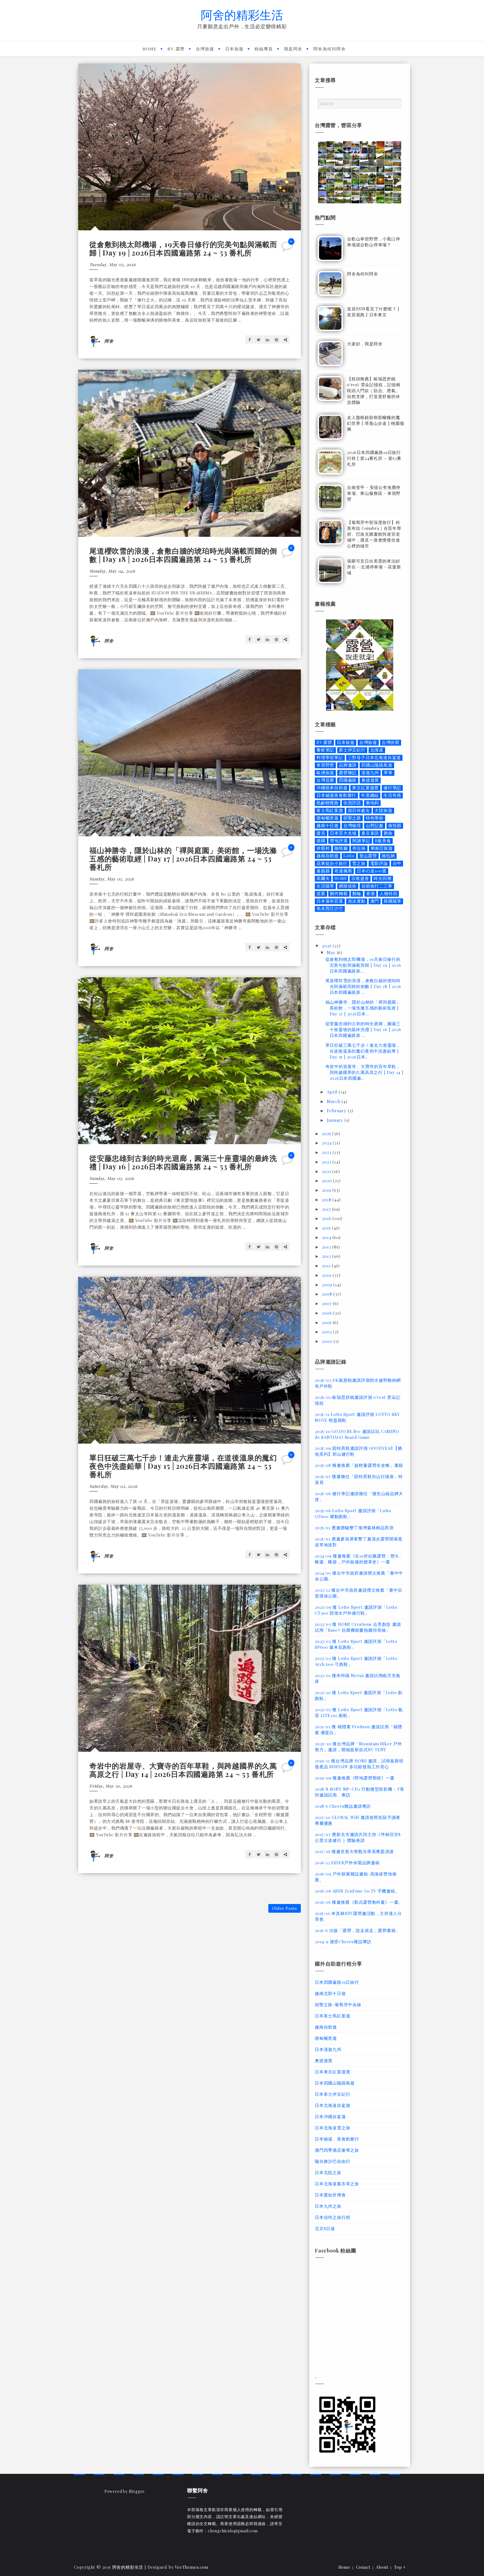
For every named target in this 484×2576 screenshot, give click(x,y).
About (382, 2567)
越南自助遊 (328, 856)
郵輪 (357, 894)
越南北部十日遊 (330, 1993)
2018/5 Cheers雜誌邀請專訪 (343, 1806)
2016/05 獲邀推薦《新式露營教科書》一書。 (359, 1902)
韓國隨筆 (393, 901)
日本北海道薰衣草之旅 (337, 2184)
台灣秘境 (352, 826)
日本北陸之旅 (328, 2172)
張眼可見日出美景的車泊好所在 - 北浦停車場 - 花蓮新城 (374, 567)
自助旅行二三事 (377, 886)
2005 (327, 1322)
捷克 (321, 833)
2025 (327, 1134)
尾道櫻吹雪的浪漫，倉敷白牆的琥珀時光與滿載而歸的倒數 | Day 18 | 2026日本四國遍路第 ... (363, 986)
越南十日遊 (328, 826)
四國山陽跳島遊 (377, 765)
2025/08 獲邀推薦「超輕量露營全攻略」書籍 (359, 1465)
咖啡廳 (341, 848)
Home (150, 49)
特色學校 (375, 818)
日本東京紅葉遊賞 (332, 2072)
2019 (327, 1190)
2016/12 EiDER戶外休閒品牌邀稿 (347, 1863)
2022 (327, 1162)
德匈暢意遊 (328, 818)
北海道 (377, 750)
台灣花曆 (325, 780)
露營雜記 (348, 773)
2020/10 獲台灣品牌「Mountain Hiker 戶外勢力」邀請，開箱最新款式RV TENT (359, 1747)
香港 (371, 894)
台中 (397, 863)
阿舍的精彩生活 (242, 14)
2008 (328, 1294)
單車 (388, 773)
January (336, 1120)
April (333, 1092)
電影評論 (379, 863)
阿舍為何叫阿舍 (330, 49)
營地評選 (339, 841)
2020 (327, 1181)
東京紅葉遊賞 (365, 788)
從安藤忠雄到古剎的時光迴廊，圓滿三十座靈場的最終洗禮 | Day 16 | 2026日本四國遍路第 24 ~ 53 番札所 (183, 1162)
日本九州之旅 (328, 2206)
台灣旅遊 (205, 49)
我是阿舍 (293, 49)
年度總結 (370, 795)
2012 (327, 1256)
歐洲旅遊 (325, 773)
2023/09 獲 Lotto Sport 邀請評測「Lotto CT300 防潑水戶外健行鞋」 (356, 1610)
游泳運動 (357, 901)
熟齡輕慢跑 (328, 803)
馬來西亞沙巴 (330, 909)
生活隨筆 (325, 886)
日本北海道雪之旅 (332, 2128)
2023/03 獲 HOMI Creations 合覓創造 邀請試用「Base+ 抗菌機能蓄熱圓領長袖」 (358, 1627)
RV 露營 (176, 49)
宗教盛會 (360, 878)
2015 (327, 1228)
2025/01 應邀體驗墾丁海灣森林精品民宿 (354, 1528)
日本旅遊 (234, 49)
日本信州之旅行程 (332, 2217)
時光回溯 (382, 878)
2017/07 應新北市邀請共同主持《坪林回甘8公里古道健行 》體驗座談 (358, 1837)
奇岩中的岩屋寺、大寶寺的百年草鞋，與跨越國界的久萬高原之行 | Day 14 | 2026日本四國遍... (365, 1072)
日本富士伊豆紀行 (332, 2094)
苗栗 (321, 894)
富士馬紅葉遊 (330, 810)
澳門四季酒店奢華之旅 (337, 2150)
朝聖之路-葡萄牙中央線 (338, 2004)
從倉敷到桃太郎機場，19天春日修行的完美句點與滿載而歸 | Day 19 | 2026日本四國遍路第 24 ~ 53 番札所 (183, 248)
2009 (328, 1285)
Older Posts (285, 1908)
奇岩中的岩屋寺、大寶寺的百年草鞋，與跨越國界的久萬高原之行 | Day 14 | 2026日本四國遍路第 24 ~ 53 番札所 (183, 1770)
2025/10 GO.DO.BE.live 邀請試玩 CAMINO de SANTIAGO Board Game (357, 1434)
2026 (327, 946)
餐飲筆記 (325, 750)
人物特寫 (388, 894)
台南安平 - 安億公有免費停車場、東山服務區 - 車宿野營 (374, 493)
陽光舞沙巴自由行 (332, 2161)
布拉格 (359, 848)
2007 (327, 1303)
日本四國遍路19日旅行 (337, 1982)
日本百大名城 (343, 833)
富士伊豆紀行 (352, 750)
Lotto (349, 856)
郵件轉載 (339, 894)
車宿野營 (325, 765)
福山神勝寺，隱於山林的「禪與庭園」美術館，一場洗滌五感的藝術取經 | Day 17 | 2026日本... (363, 1008)
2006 (328, 1313)
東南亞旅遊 (382, 848)
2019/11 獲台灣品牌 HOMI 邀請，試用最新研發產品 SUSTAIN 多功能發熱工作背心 (359, 1764)
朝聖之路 (352, 818)
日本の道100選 (372, 871)
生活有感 (392, 795)
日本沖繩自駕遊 (330, 2116)
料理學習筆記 (330, 757)
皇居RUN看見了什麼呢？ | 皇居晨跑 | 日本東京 (373, 312)
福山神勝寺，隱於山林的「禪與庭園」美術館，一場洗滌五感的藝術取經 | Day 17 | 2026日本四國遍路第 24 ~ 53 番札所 (183, 859)
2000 (328, 1341)
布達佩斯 (343, 871)
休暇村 (323, 848)
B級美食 (383, 841)
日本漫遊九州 (328, 2049)
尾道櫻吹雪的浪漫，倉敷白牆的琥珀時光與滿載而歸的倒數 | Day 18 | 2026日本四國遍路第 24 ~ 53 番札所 (183, 555)
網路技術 (348, 886)
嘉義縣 (323, 871)
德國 (321, 841)
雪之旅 (359, 863)
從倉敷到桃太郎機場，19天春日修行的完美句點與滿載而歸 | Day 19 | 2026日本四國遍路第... (363, 965)
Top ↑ (400, 2567)
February (337, 1111)
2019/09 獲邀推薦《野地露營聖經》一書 (355, 1778)
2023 (327, 1152)
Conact (363, 2567)
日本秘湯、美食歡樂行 (337, 2139)
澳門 (375, 901)
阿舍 (109, 341)
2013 (327, 1247)
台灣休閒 (391, 742)
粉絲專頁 (264, 49)
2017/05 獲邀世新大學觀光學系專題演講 (354, 1851)
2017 (327, 1209)
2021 (327, 1171)
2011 (327, 1266)
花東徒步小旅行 (332, 863)
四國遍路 (348, 780)
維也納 (388, 856)
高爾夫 (323, 878)
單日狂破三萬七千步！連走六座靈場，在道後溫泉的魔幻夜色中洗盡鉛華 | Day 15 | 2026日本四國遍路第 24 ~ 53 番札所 (183, 1466)
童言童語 (370, 833)
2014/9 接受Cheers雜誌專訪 (343, 1942)
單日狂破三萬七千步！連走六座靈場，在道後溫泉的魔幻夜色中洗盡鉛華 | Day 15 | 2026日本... (363, 1051)
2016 (327, 1218)
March (334, 1101)
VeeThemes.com (191, 2567)
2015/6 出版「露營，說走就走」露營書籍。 (357, 1930)
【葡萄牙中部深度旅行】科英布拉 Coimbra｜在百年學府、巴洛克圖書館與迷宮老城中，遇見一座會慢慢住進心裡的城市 (374, 534)
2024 (327, 1143)
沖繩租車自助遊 (332, 788)
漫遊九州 (370, 773)
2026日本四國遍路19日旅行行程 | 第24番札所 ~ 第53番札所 (374, 458)
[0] (288, 248)
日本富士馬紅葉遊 (332, 2016)
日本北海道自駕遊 (332, 2105)
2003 (327, 1332)
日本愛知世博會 (330, 2195)
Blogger (137, 2491)
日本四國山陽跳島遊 (335, 2083)
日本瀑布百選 (330, 901)
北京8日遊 (325, 2228)
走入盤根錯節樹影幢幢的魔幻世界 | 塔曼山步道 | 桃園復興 (376, 423)
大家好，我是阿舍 (365, 344)
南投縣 (395, 826)
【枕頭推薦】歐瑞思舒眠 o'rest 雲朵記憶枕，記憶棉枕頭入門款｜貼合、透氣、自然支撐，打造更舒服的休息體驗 (374, 390)
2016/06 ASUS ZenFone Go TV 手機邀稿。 (357, 1891)
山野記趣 (375, 826)
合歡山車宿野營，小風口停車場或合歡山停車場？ (374, 242)
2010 (327, 1275)
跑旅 (388, 833)
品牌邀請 (348, 765)
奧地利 (372, 803)
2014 (327, 1237)
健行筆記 (392, 788)
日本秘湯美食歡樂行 (336, 795)
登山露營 (368, 856)
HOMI (340, 878)
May (332, 952)
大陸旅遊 (383, 810)
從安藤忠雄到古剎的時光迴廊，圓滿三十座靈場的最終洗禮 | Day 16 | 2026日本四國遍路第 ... (363, 1029)
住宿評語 (352, 803)
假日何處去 (359, 810)
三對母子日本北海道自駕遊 (374, 757)
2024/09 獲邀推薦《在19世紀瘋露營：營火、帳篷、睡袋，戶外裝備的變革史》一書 (359, 1559)
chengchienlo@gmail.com (233, 2531)
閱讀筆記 (361, 841)
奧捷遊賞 (370, 780)
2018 (327, 1200)
